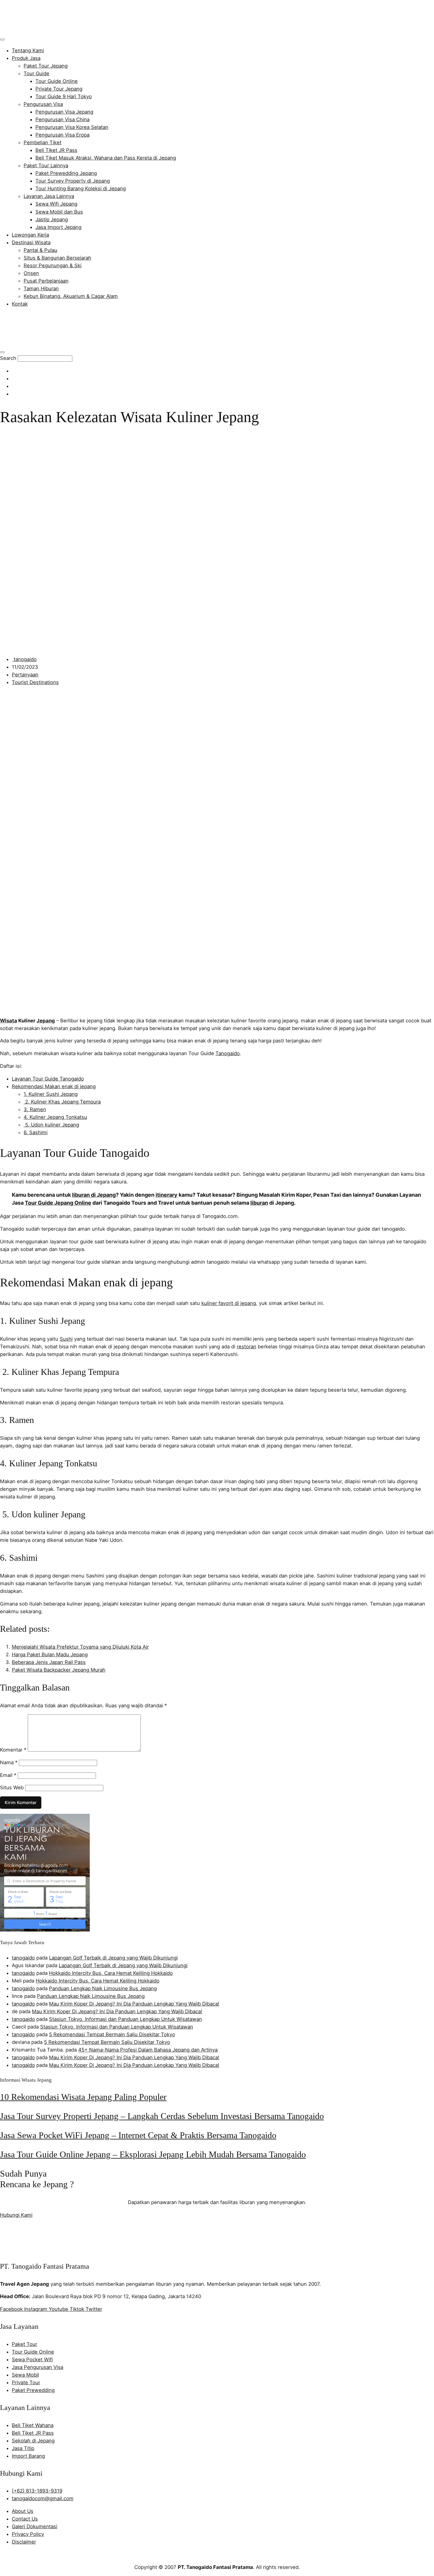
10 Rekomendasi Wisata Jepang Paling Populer (83, 2097)
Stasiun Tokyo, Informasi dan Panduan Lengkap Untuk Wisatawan (125, 2019)
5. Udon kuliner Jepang (51, 1125)
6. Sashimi (36, 1132)
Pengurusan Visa (43, 104)
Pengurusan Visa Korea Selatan (72, 127)
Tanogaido (228, 1053)
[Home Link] (43, 343)
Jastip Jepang (52, 219)
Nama (9, 1762)
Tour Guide (36, 73)
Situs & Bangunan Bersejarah (57, 258)
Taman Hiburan (41, 288)
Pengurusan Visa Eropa (62, 135)
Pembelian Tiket (43, 142)
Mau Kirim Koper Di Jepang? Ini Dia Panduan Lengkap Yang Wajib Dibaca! (134, 2004)
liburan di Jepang (94, 1195)
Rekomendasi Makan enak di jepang (54, 1086)
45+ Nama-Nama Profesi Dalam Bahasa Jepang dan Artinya (148, 2050)
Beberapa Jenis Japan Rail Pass (49, 1662)
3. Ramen (35, 1109)
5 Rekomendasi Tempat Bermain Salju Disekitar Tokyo (112, 2034)
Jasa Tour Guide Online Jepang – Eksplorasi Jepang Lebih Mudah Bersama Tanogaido (153, 2154)
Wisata (9, 1021)
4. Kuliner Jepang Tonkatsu (55, 1117)
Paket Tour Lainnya (46, 165)
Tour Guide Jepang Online (58, 1203)
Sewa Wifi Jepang (56, 204)
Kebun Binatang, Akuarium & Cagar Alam (71, 296)
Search (8, 358)
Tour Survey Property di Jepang (73, 181)
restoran (247, 1347)
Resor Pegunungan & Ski (53, 265)
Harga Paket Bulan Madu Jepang (50, 1655)
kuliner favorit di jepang (229, 1303)
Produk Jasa (26, 58)
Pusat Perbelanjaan (46, 281)
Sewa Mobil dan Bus (59, 212)
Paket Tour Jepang (46, 66)
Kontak (20, 304)
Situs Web (12, 1788)
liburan (259, 1203)
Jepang (46, 1021)
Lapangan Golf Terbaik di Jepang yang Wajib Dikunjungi (113, 1958)
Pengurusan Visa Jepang (64, 112)
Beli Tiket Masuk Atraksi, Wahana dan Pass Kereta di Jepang (106, 158)
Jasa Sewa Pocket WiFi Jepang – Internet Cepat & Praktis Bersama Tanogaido (138, 2135)
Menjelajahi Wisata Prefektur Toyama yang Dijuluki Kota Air (80, 1647)
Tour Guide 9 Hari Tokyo (64, 96)
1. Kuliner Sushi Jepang (51, 1094)
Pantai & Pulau (40, 250)
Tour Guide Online (57, 81)
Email (8, 1775)
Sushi (66, 1339)
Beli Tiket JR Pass (56, 150)
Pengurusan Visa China (62, 119)
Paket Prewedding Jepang (66, 173)
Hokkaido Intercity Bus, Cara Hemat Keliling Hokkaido (111, 1973)
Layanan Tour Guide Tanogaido (48, 1079)
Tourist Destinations (35, 682)
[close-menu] (2, 352)
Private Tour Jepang (59, 89)
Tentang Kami (28, 50)
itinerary (167, 1195)
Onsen (31, 273)
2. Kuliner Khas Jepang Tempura (62, 1102)
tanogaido (23, 1958)
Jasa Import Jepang (58, 227)
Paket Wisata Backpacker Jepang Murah (59, 1670)
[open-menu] (2, 40)
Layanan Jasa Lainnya (49, 196)
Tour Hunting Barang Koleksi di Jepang (81, 188)
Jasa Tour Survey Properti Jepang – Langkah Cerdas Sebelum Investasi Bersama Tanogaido (162, 2116)
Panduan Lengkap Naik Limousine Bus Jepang (103, 1988)
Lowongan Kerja (30, 235)
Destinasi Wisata (31, 242)
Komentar (13, 1750)
